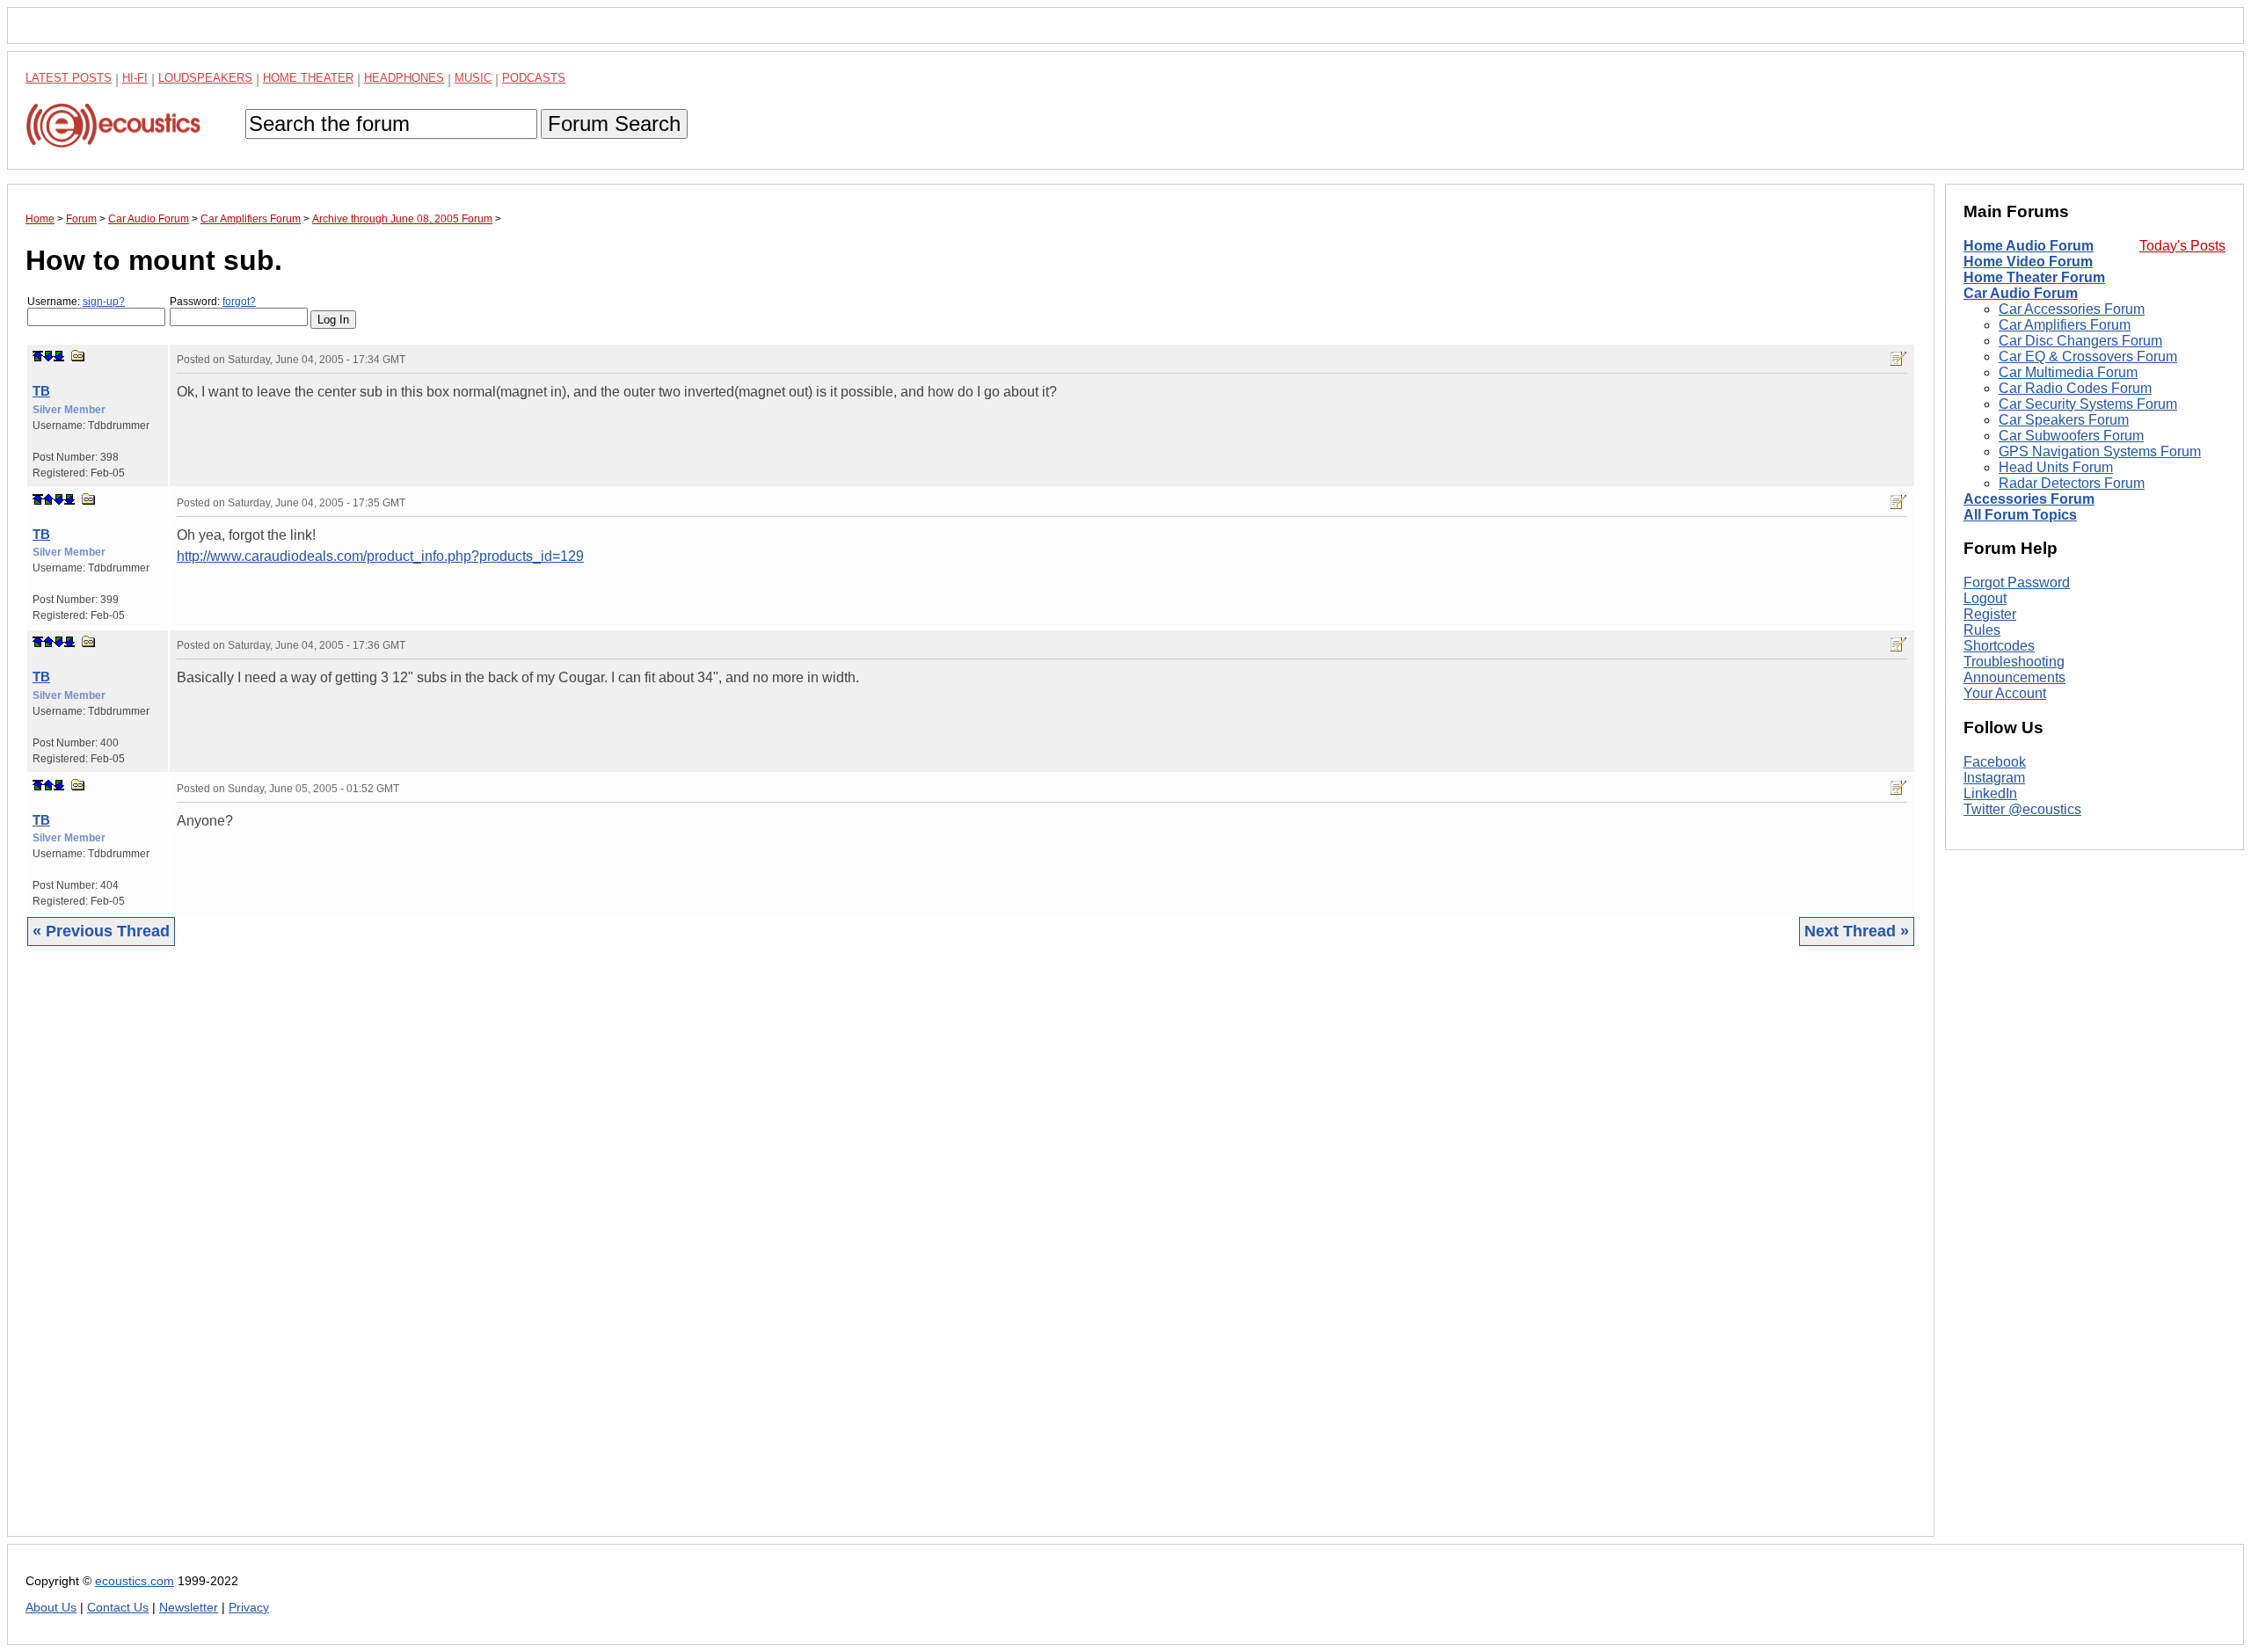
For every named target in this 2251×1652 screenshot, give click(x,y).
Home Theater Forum (2034, 277)
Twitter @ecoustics (2022, 809)
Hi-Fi (135, 78)
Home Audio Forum (2029, 246)
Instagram (1994, 778)
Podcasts (534, 78)
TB (41, 391)
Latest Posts (69, 78)
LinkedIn (1990, 793)
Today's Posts (2182, 246)
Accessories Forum (2029, 499)
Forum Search (614, 124)
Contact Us (118, 1608)
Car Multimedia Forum (2068, 372)
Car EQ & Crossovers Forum (2088, 357)
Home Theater (308, 78)
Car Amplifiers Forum (2065, 325)
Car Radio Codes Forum (2075, 388)
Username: (76, 302)
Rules (1982, 630)
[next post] (48, 356)
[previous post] (48, 499)
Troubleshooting (2014, 662)
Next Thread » (1857, 931)
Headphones (404, 78)
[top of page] (38, 356)
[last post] (59, 356)
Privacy (249, 1608)
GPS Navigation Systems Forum (2100, 451)
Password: (213, 302)
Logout (1985, 598)
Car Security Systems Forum (2088, 404)
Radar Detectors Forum (2072, 483)
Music (473, 78)
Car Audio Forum (2021, 293)
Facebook (1995, 762)
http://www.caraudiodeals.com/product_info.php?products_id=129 (380, 556)
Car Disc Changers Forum (2080, 341)
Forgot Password (2017, 582)
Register (1990, 614)
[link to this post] (78, 356)
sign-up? (104, 302)
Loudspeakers (205, 78)
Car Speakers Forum (2064, 420)
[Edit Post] (1898, 359)
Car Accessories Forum (2072, 309)
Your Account (2005, 693)
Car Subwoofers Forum (2071, 436)
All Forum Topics (2020, 515)
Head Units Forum (2056, 467)
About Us (51, 1608)
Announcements (2014, 677)
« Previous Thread (101, 931)
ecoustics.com (135, 1581)
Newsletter (189, 1608)
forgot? (239, 302)
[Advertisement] (553, 1255)
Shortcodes (1999, 646)
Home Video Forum (2028, 262)
